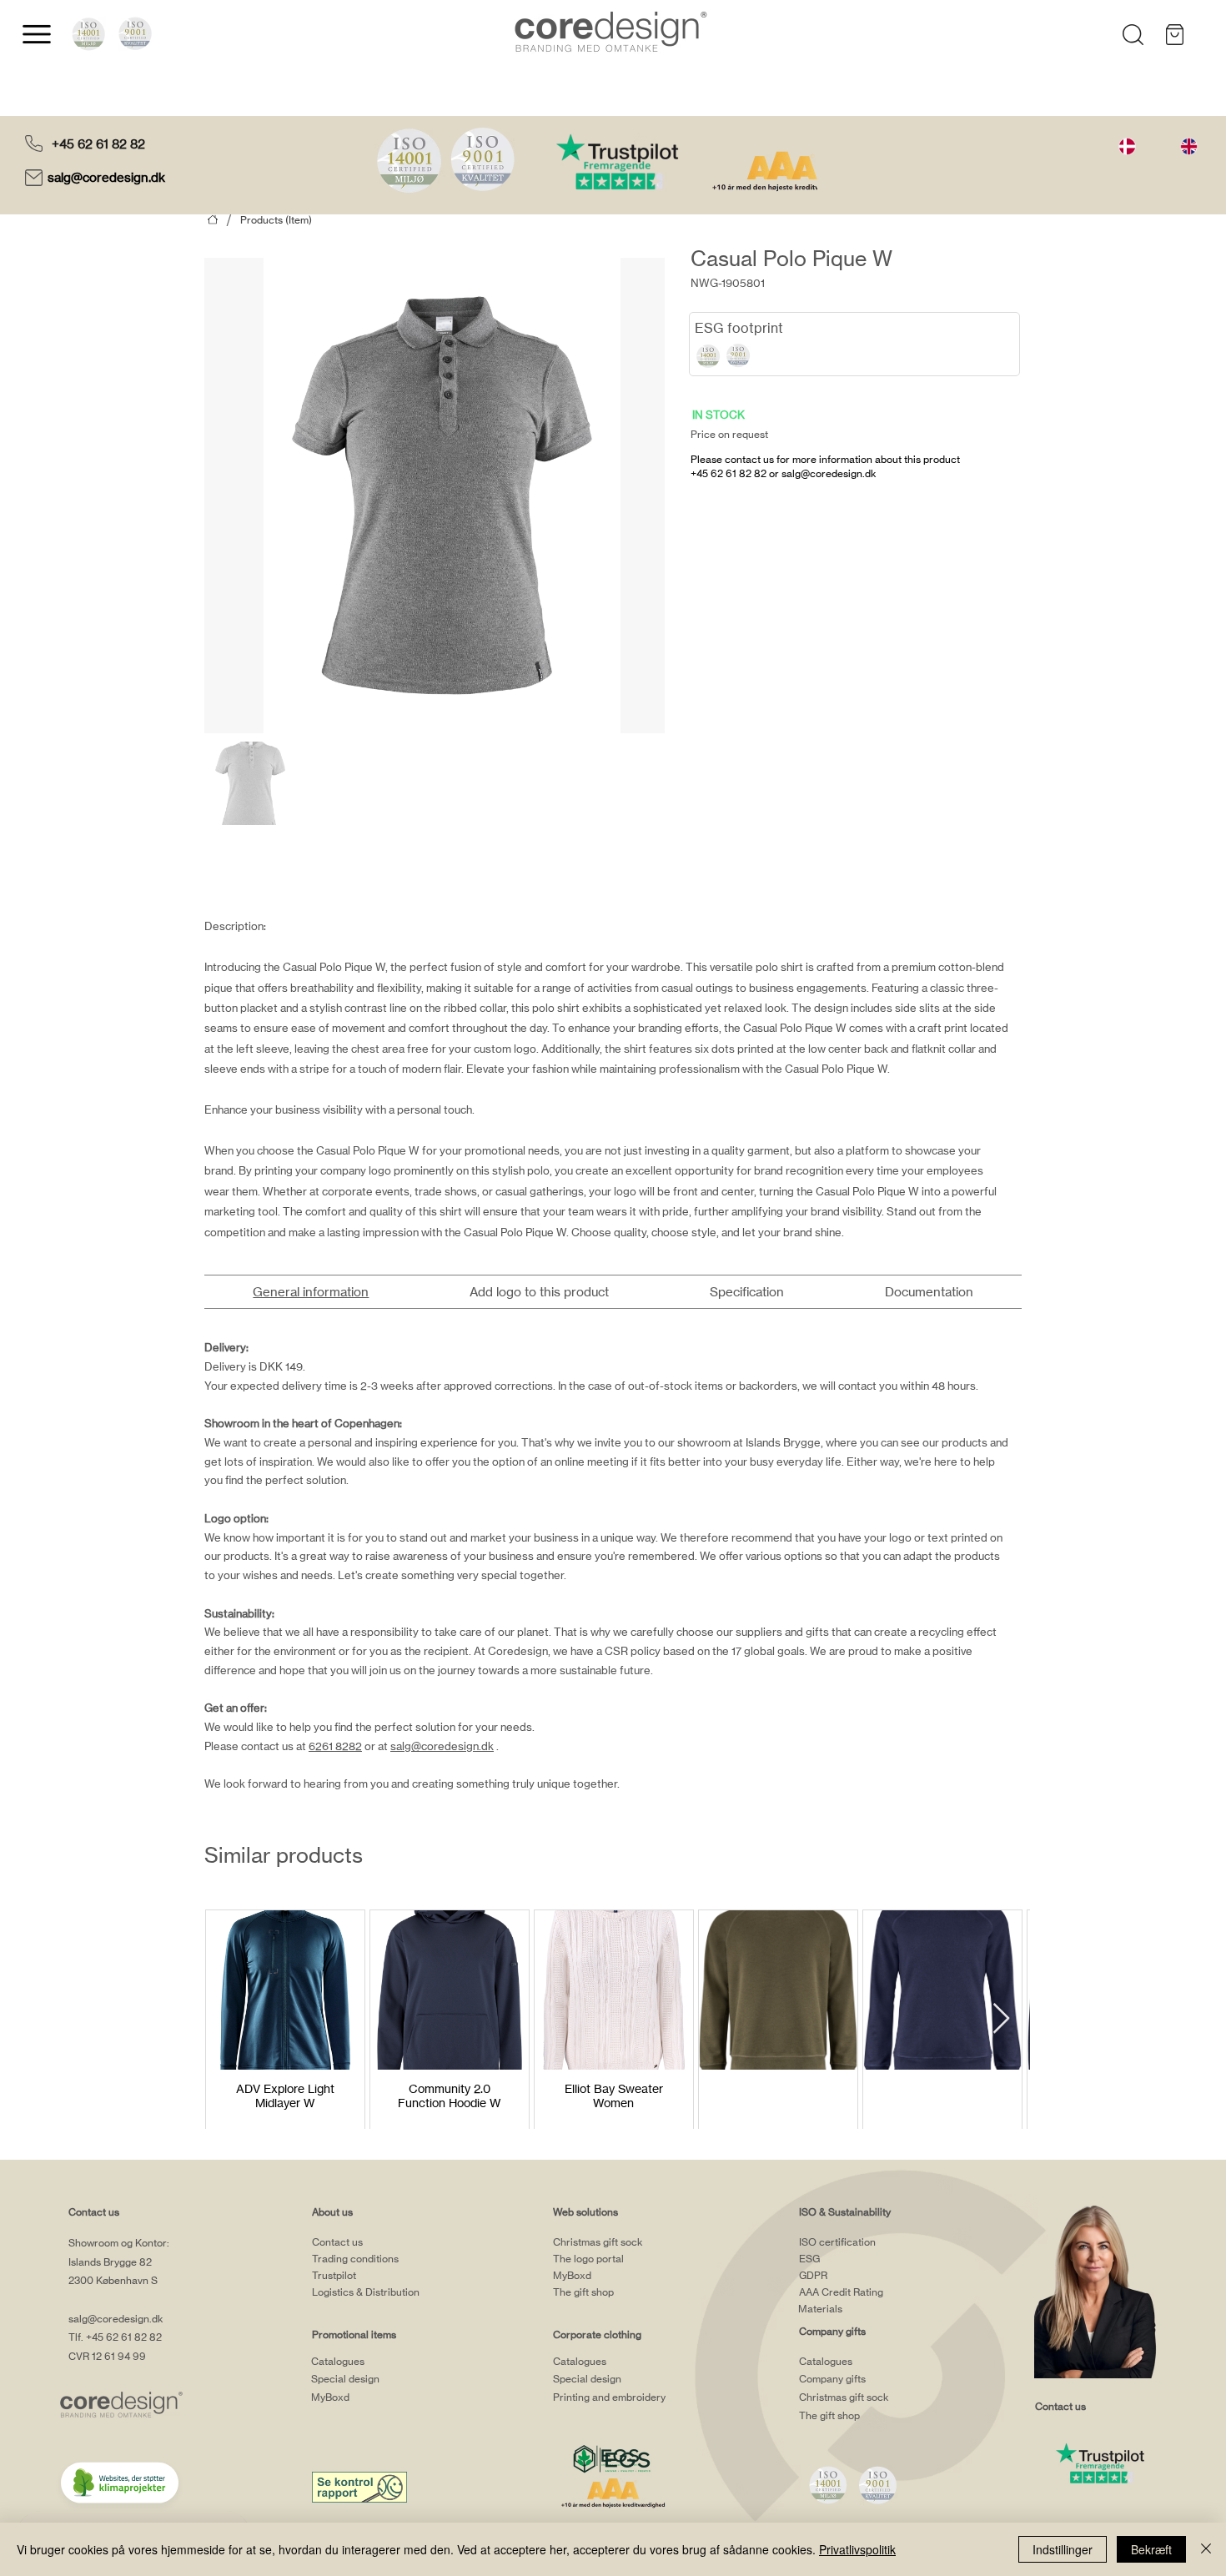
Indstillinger (1063, 2549)
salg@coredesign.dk (108, 177)
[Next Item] (1001, 2019)
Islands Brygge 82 (110, 2262)
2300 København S (113, 2280)
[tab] (311, 1292)
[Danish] (1127, 146)
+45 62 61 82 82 (98, 144)
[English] (1188, 146)
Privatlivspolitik (857, 2549)
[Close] (1206, 2549)
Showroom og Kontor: (119, 2243)
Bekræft (1151, 2549)
